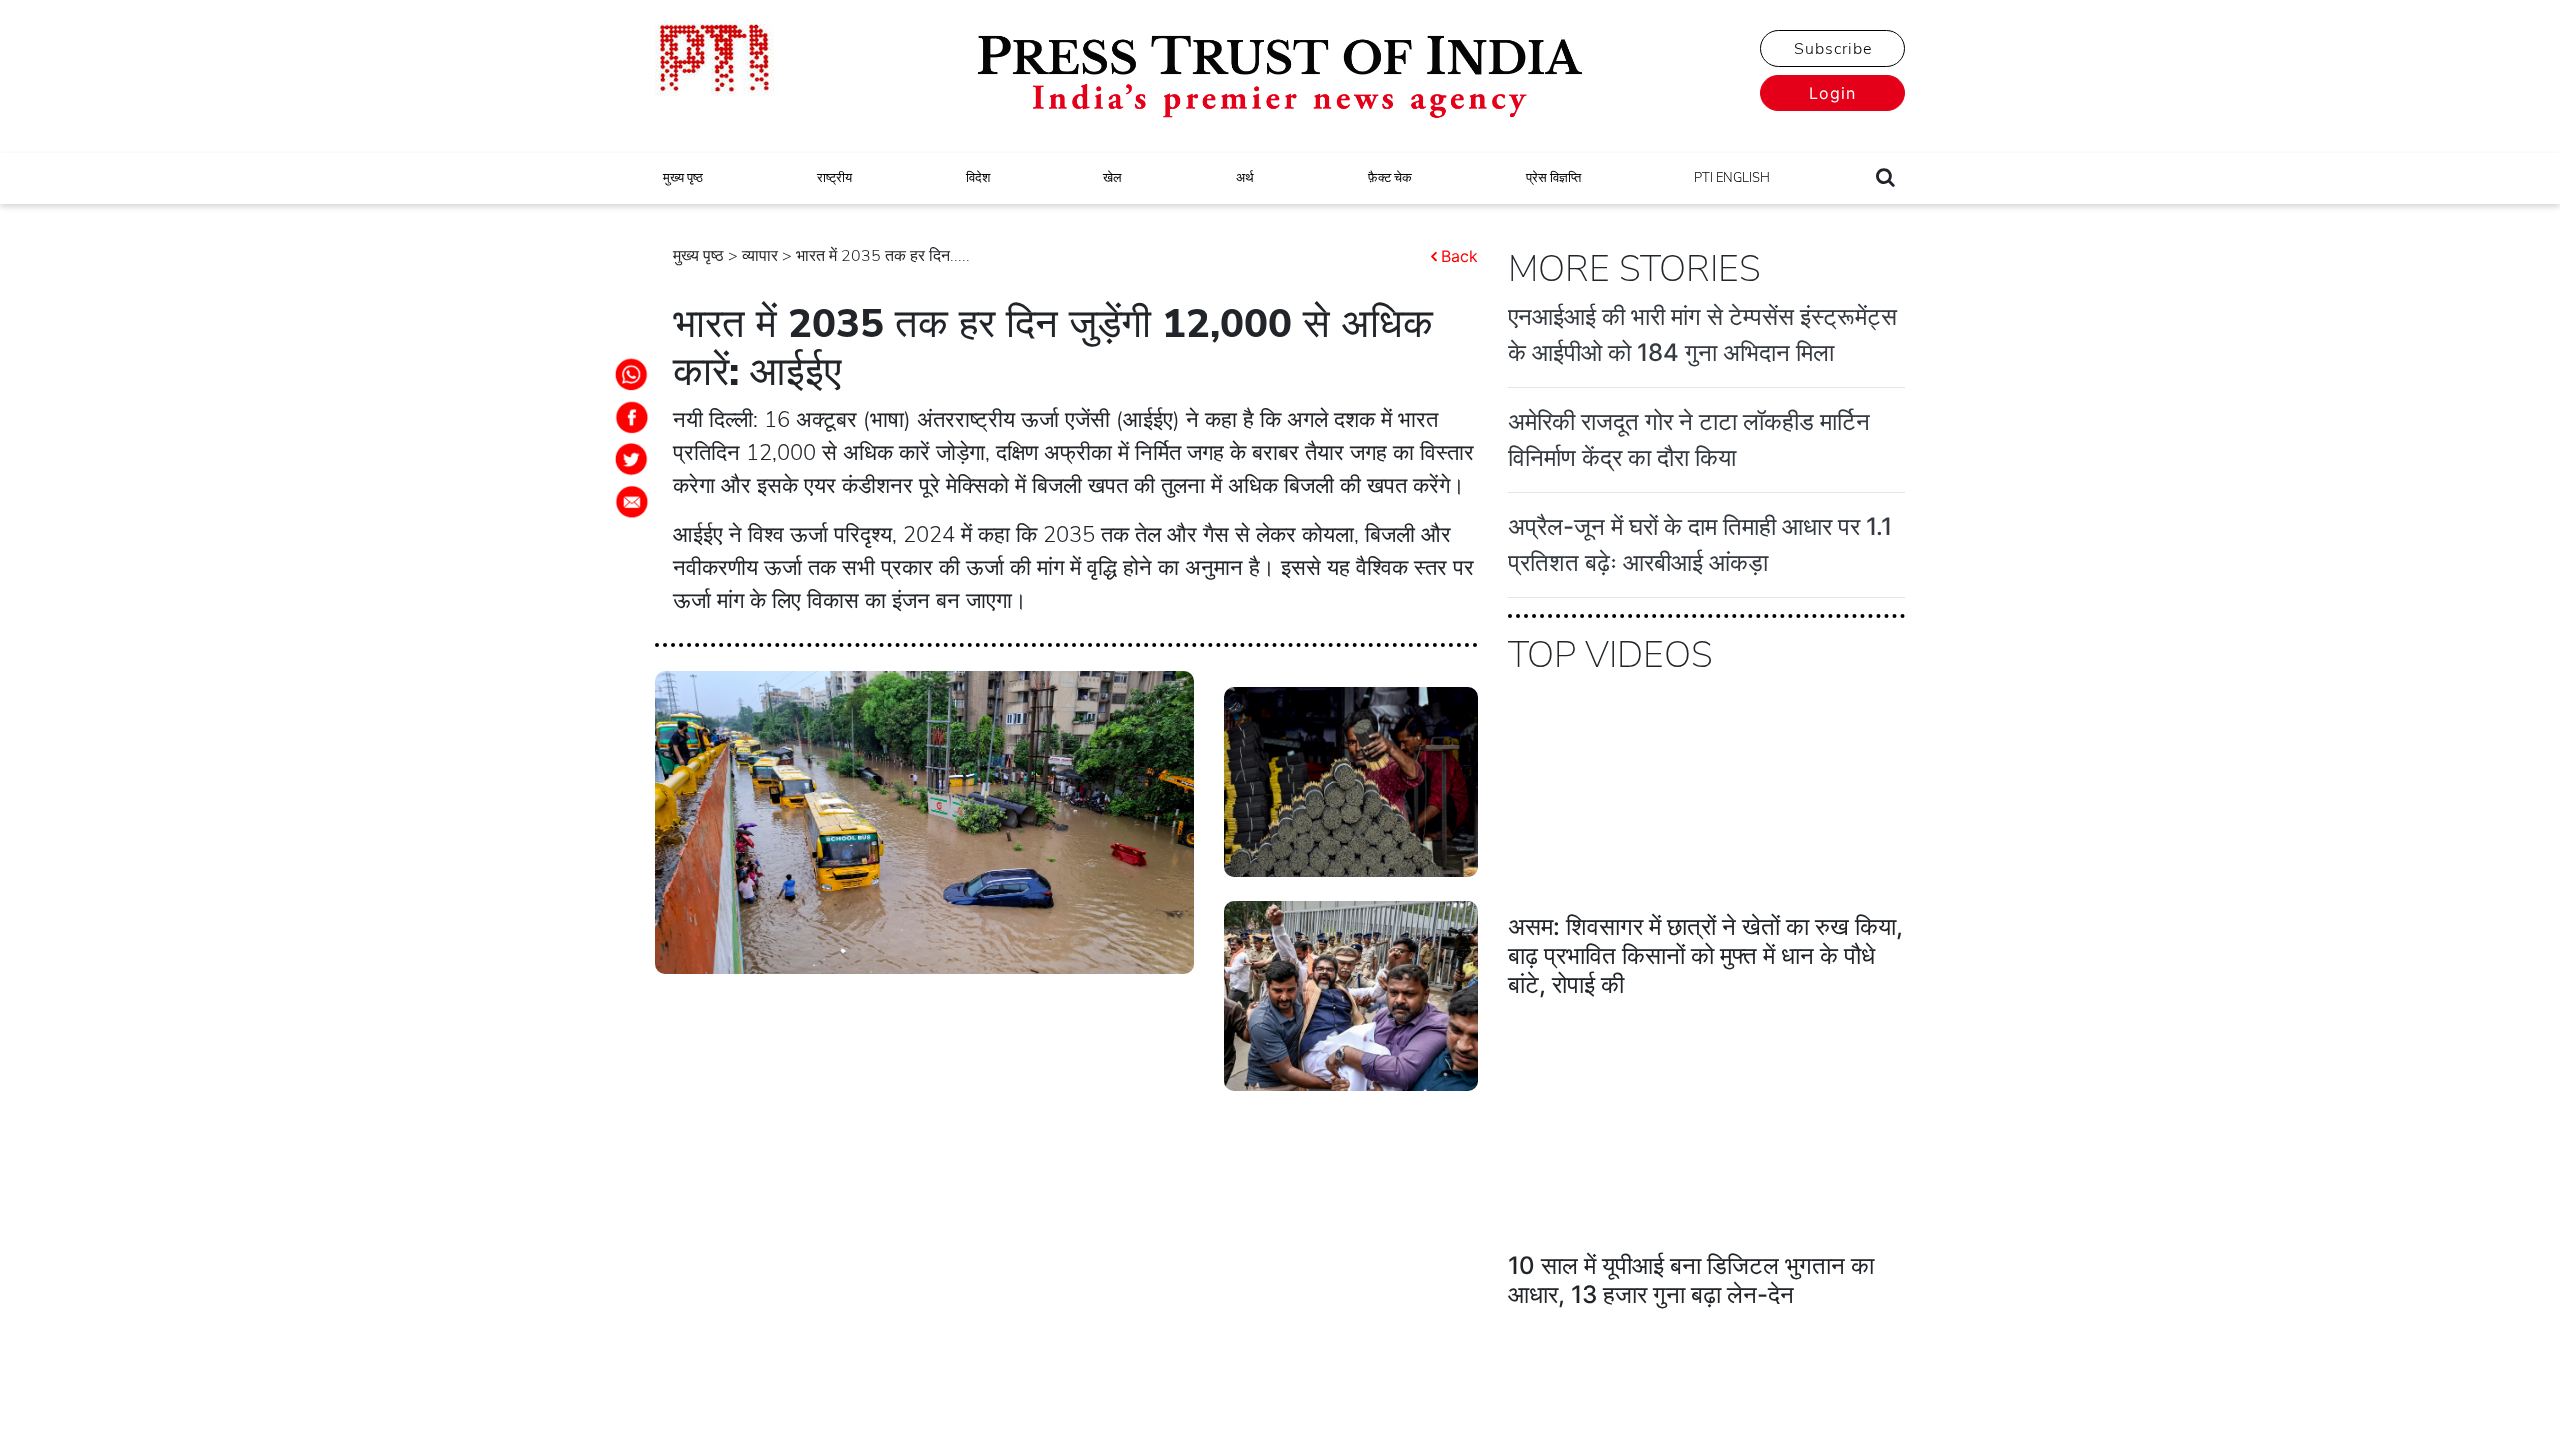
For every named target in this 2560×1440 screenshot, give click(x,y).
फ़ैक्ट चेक (1390, 178)
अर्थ (1245, 178)
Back (1459, 256)
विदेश (978, 178)
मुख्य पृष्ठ (683, 178)
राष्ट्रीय (834, 178)
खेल (1112, 178)
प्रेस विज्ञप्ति (1553, 178)
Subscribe (1833, 49)
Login (1832, 93)
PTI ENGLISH (1732, 178)
